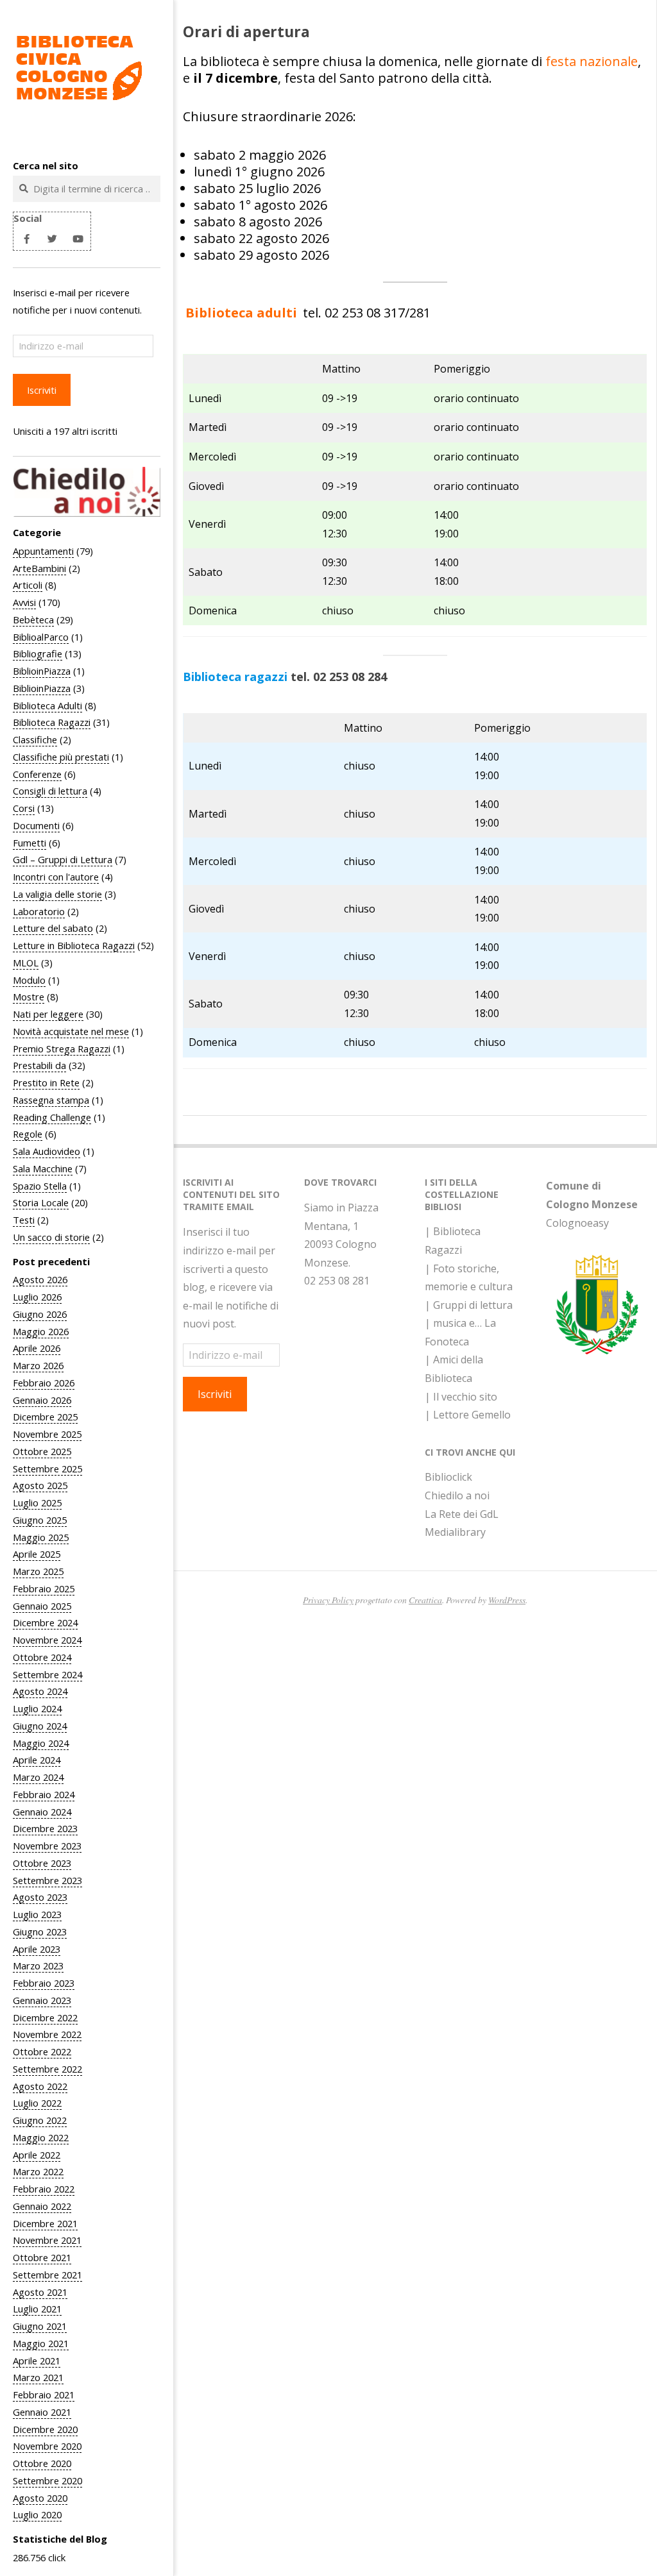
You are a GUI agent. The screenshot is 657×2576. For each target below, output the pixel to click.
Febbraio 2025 (44, 1588)
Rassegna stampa (51, 1100)
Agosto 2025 (40, 1485)
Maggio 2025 (41, 1537)
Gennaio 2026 (42, 1400)
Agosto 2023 (40, 1897)
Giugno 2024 (40, 1726)
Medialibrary (455, 1532)
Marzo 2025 (38, 1571)
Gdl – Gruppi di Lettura (63, 859)
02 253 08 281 (337, 1281)
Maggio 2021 (41, 2343)
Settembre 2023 (47, 1880)
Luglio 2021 (37, 2309)
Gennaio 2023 (42, 2000)
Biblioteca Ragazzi (52, 722)
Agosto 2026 (40, 1279)
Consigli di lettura (50, 791)
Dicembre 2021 (45, 2223)
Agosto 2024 (40, 1691)
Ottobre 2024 (42, 1657)
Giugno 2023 (40, 1932)
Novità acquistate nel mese (71, 1031)
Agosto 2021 (40, 2292)
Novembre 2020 (47, 2446)
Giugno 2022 (40, 2120)
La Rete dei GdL (462, 1514)
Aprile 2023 (37, 1949)
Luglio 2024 (37, 1708)
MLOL (26, 963)
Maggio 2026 (41, 1331)
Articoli (28, 585)
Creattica (425, 1600)
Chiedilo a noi (457, 1495)
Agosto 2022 (40, 2086)
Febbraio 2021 (44, 2395)
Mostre (29, 997)
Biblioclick (448, 1477)
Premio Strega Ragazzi (62, 1048)
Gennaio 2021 (42, 2412)
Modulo (29, 980)
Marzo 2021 (38, 2377)
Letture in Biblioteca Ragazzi (74, 945)
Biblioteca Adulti (47, 705)
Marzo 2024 (38, 1777)
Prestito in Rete (46, 1082)
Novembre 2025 (47, 1434)
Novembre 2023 (47, 1846)
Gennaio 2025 (42, 1606)
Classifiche (35, 739)
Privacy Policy (328, 1600)
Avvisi (24, 602)
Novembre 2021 (47, 2240)
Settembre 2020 (47, 2480)
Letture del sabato (53, 928)
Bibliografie (38, 653)
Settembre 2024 (47, 1674)
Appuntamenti (43, 551)
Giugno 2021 (40, 2326)
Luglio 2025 (37, 1503)
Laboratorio (39, 911)
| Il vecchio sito (461, 1397)
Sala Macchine (43, 1168)
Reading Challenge (52, 1117)
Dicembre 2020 (45, 2429)
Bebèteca (33, 619)
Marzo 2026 (38, 1365)
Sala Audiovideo (47, 1151)
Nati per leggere (48, 1014)
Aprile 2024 (37, 1760)
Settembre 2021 (47, 2275)
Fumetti (30, 843)
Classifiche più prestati (61, 757)
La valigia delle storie (57, 894)
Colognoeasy (577, 1223)
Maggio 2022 (41, 2137)
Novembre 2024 (47, 1640)
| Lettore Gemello (468, 1415)
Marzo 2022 (38, 2171)
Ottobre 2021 (42, 2257)
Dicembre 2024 (45, 1622)
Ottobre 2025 (42, 1451)
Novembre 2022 (47, 2034)
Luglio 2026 (37, 1297)
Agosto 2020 (40, 2498)
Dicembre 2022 (45, 2017)
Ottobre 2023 (42, 1863)
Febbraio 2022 (44, 2189)
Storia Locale (41, 1202)
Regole (28, 1134)
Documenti (36, 825)
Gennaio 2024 (42, 1812)
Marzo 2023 (38, 1966)
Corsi (24, 808)
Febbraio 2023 (44, 1983)
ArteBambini (39, 568)
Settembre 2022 (47, 2069)
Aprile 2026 (37, 1348)
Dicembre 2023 (45, 1828)
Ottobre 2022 (42, 2051)
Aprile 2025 (37, 1554)
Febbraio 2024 (44, 1794)
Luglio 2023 (37, 1914)
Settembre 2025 (47, 1469)
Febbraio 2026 (44, 1383)
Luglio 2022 (37, 2103)
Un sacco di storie (51, 1237)
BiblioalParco (41, 637)
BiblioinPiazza (42, 671)
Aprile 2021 (37, 2361)
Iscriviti (42, 390)
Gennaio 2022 (42, 2206)
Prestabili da (39, 1065)
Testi (24, 1220)
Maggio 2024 (41, 1743)
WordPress (507, 1600)
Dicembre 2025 (45, 1417)
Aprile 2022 (37, 2155)
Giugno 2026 (40, 1314)
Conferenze (37, 774)
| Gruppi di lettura (469, 1305)
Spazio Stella (40, 1186)
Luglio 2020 (37, 2514)
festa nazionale (592, 61)
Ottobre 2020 (42, 2463)
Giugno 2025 (40, 1520)
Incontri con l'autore (56, 877)
